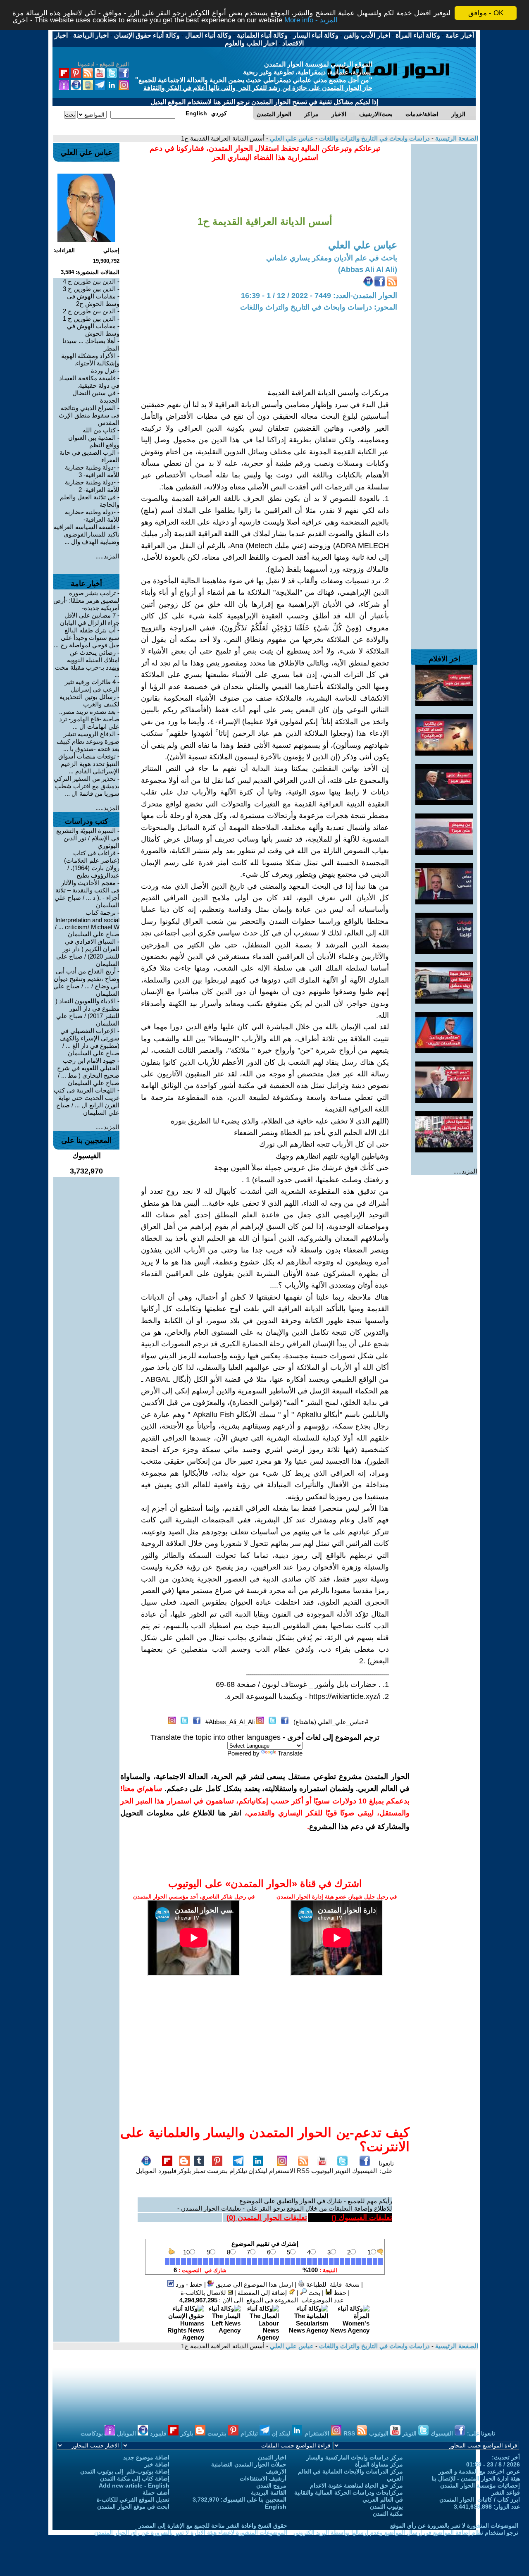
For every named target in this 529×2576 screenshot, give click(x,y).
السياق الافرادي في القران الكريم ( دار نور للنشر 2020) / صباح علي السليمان (88, 953)
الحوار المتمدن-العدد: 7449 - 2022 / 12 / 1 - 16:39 (319, 296)
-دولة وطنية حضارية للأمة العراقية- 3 (92, 471)
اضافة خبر (157, 2464)
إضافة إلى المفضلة (263, 2293)
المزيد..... (465, 1171)
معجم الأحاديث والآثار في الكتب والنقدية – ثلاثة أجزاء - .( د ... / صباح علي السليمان (87, 894)
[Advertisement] (444, 268)
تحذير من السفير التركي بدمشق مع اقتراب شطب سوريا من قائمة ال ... (87, 786)
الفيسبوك (365, 2171)
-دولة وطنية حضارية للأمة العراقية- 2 (92, 486)
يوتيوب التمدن (386, 2507)
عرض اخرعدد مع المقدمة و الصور (479, 2471)
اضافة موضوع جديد (146, 2457)
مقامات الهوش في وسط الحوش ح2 (93, 300)
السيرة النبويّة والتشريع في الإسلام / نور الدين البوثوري (88, 838)
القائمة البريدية (269, 2493)
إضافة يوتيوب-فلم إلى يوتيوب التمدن (125, 2471)
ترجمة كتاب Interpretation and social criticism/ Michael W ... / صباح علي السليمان (87, 923)
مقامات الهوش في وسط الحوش (93, 330)
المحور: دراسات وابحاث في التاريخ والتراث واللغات (319, 307)
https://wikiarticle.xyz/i (345, 1696)
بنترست (217, 2171)
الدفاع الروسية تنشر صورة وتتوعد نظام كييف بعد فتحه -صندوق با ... (88, 741)
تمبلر (199, 2171)
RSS (303, 2171)
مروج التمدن (271, 2485)
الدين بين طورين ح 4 (89, 281)
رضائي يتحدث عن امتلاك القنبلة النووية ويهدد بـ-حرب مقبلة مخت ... (87, 664)
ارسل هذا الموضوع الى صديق (254, 2284)
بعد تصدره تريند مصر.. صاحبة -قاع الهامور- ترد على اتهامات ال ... (89, 719)
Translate (290, 1753)
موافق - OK (486, 13)
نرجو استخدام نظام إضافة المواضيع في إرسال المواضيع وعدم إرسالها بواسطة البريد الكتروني (406, 2533)
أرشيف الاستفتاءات (263, 2478)
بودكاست (93, 2433)
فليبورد (167, 2171)
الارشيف (276, 2471)
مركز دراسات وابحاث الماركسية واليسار (355, 2457)
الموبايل (146, 2171)
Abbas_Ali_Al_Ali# (230, 1722)
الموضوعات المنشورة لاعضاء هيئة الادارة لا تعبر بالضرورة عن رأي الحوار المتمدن (191, 2533)
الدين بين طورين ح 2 (89, 311)
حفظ (339, 2293)
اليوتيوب (322, 2171)
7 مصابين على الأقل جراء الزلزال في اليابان (90, 619)
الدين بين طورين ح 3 (89, 289)
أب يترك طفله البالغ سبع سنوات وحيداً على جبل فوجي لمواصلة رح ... (87, 638)
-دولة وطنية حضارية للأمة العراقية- (92, 516)
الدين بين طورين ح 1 (89, 318)
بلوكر (184, 2171)
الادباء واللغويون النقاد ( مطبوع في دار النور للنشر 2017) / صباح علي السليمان (87, 1012)
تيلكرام (238, 2171)
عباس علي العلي (291, 138)
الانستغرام (282, 2171)
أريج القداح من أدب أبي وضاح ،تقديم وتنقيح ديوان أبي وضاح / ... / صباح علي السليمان (86, 982)
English (276, 2507)
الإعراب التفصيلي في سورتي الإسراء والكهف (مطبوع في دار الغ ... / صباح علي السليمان (89, 1042)
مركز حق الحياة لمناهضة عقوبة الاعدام (356, 2485)
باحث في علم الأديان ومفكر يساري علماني (332, 258)
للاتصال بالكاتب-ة (204, 2293)
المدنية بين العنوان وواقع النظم (94, 441)
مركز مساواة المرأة (379, 2464)
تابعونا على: (386, 2167)
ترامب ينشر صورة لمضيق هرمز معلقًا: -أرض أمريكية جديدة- (86, 600)
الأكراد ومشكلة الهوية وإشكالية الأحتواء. (90, 359)
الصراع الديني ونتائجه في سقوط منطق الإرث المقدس (89, 415)
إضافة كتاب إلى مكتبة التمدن (135, 2478)
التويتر (342, 2171)
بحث (313, 2293)
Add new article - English (134, 2485)
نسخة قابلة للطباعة (332, 2284)
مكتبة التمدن (388, 2514)
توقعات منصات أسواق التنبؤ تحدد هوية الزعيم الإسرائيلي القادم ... (89, 764)
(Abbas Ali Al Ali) (368, 270)
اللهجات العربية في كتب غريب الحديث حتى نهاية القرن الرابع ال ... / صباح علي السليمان (87, 1101)
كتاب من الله (99, 430)
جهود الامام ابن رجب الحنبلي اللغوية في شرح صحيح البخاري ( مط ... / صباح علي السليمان (88, 1072)
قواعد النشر (506, 2493)
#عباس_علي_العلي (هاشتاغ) (331, 1722)
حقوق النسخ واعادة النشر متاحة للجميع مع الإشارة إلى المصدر (213, 2526)
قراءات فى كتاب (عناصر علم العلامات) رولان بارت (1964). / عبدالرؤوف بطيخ (92, 864)
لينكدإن (258, 2171)
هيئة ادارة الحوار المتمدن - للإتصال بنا (476, 2478)
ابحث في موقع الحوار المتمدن (133, 2507)
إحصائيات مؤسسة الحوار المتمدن (480, 2485)
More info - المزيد (311, 20)
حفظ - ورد (188, 2284)
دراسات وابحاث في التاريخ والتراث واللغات (374, 138)
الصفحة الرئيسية (456, 138)
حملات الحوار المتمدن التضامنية (249, 2464)
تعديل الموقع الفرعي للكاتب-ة (133, 2500)
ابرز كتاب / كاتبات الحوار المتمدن (480, 2500)
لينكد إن (282, 2433)
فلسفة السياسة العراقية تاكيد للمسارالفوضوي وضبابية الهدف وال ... (87, 534)
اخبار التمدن (272, 2457)
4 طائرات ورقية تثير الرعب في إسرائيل (92, 686)
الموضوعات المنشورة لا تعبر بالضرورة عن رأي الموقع (454, 2526)
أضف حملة (156, 2493)
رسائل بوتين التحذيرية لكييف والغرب (89, 700)
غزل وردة (103, 371)
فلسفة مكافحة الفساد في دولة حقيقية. (89, 382)
